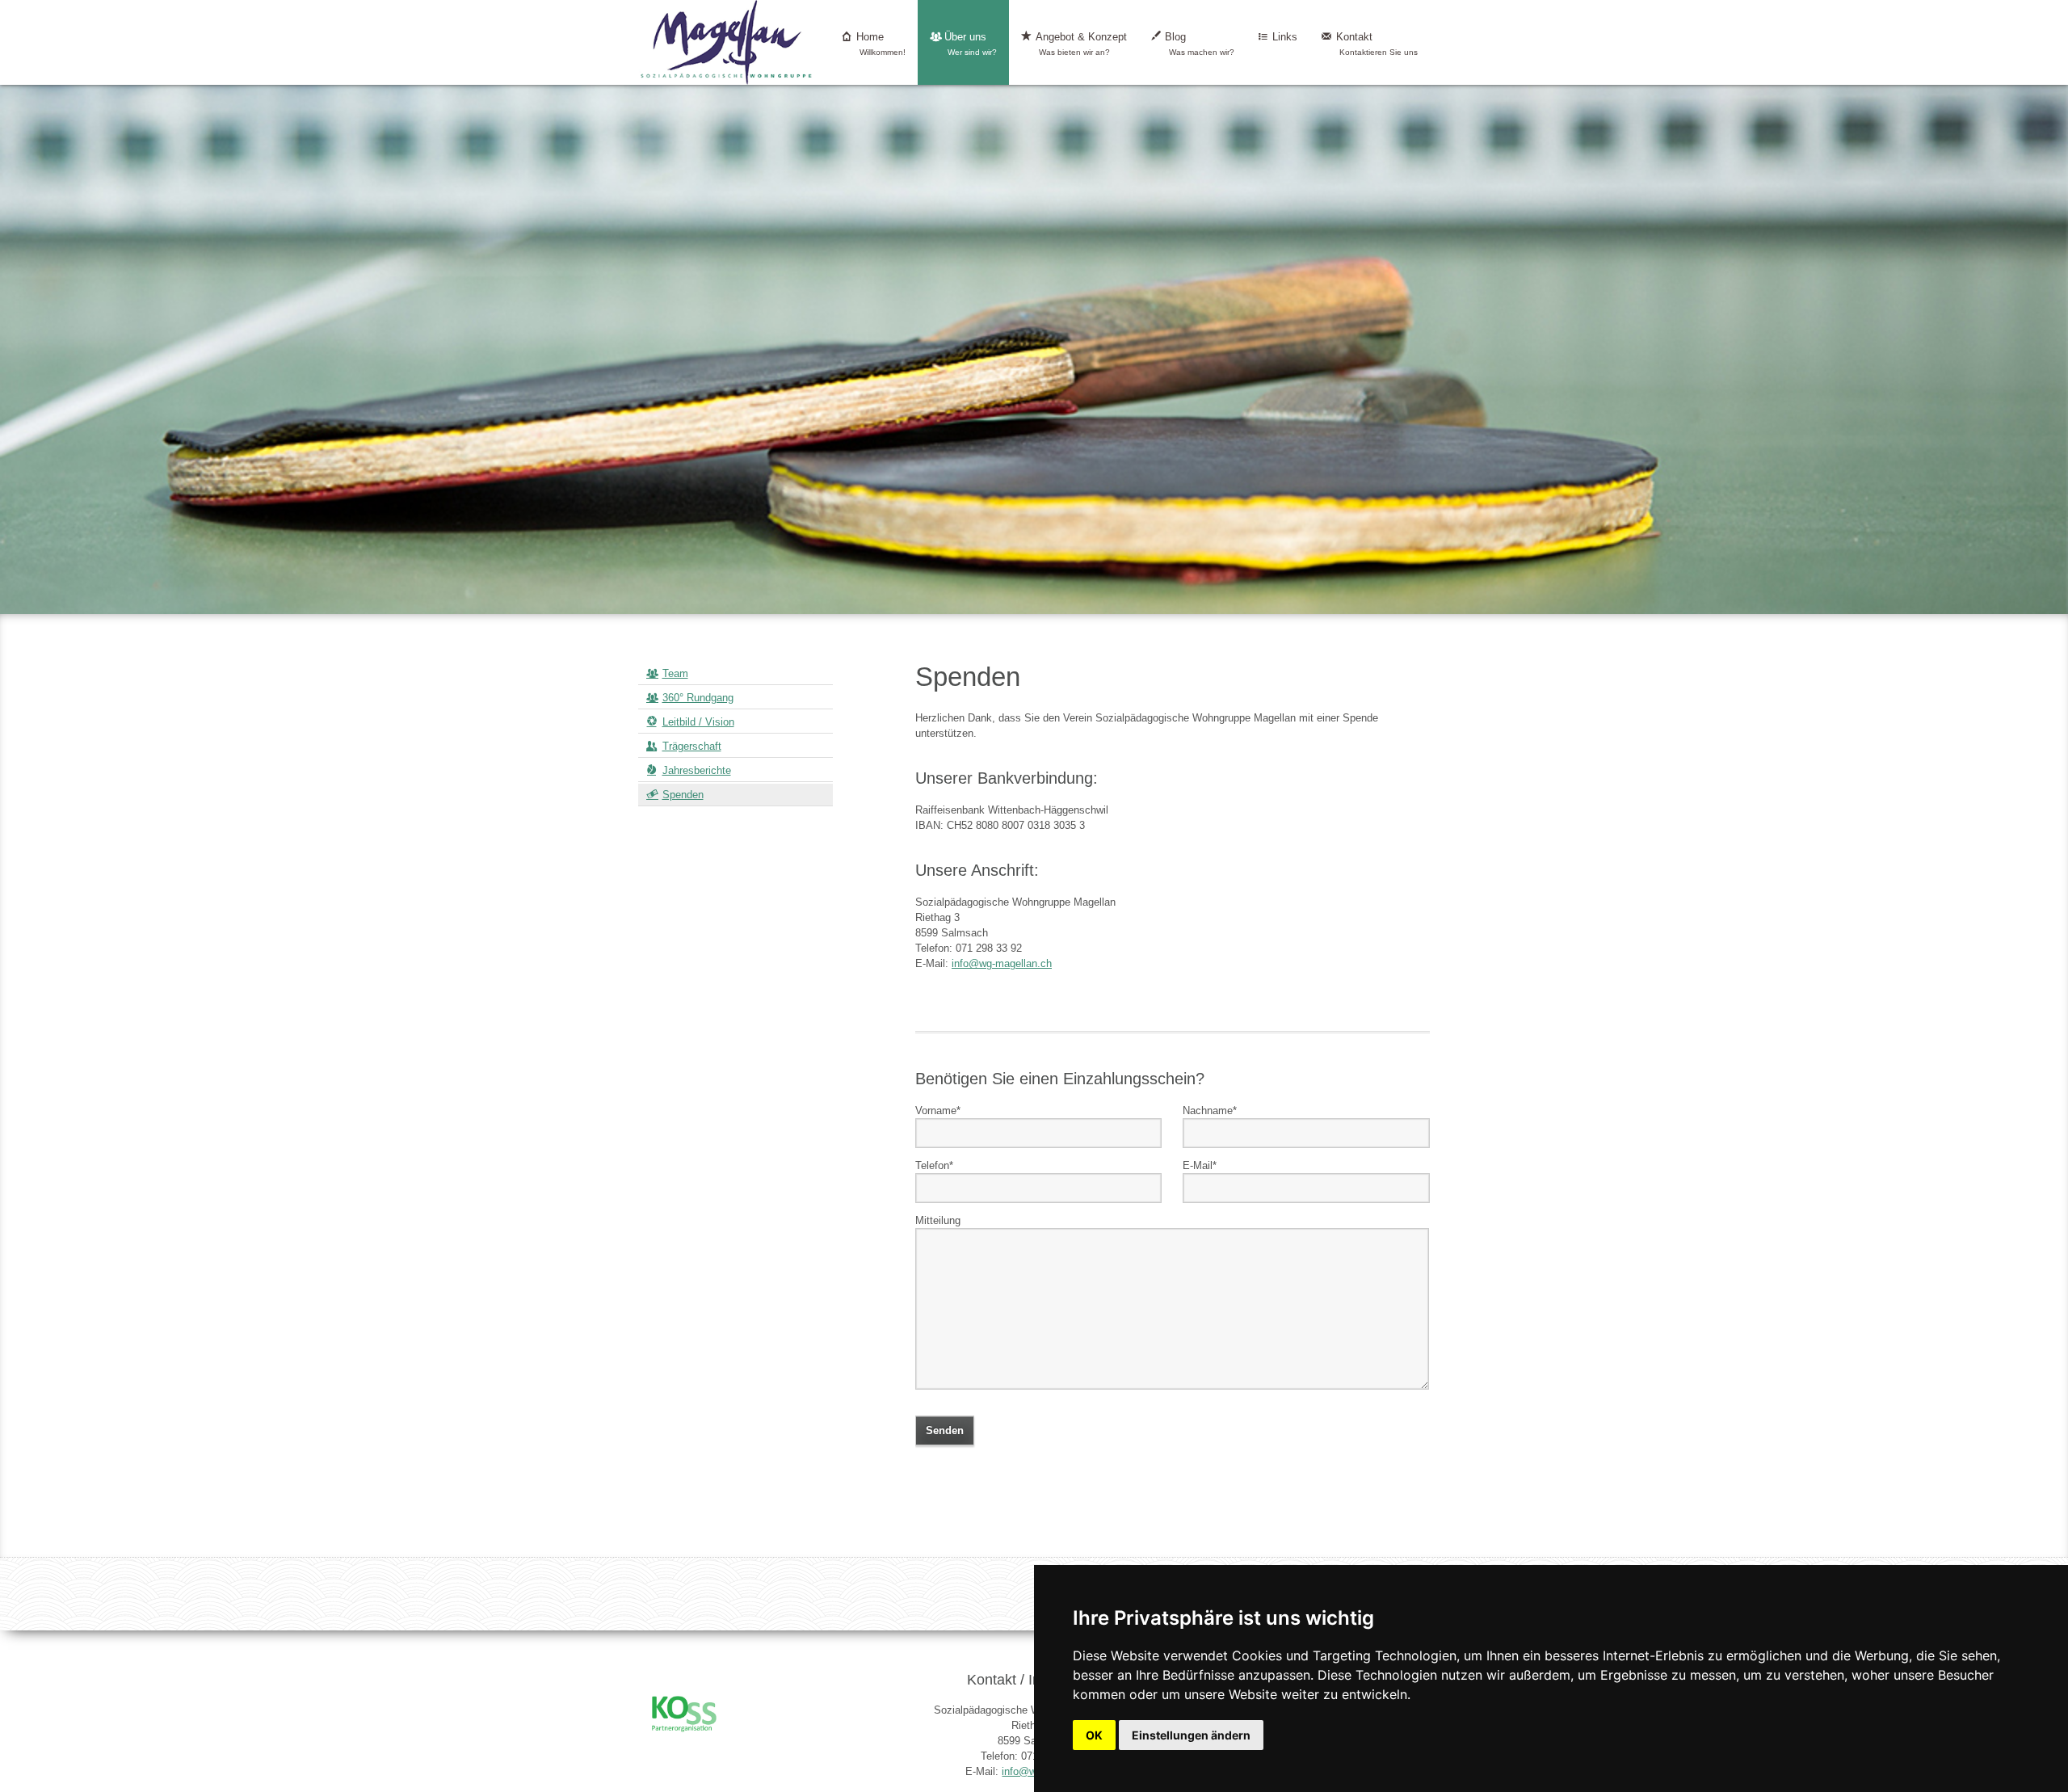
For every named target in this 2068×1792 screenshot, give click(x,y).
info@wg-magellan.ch (1002, 963)
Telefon (934, 1165)
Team (675, 673)
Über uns (971, 44)
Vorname (938, 1110)
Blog (1200, 44)
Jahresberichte (697, 770)
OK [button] (1094, 1735)
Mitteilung (938, 1220)
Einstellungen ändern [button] (1191, 1735)
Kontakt (1377, 44)
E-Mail (1200, 1165)
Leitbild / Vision (698, 722)
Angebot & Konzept (1081, 44)
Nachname (1210, 1110)
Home (881, 44)
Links (1285, 37)
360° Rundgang (698, 698)
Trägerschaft (692, 746)
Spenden (683, 795)
